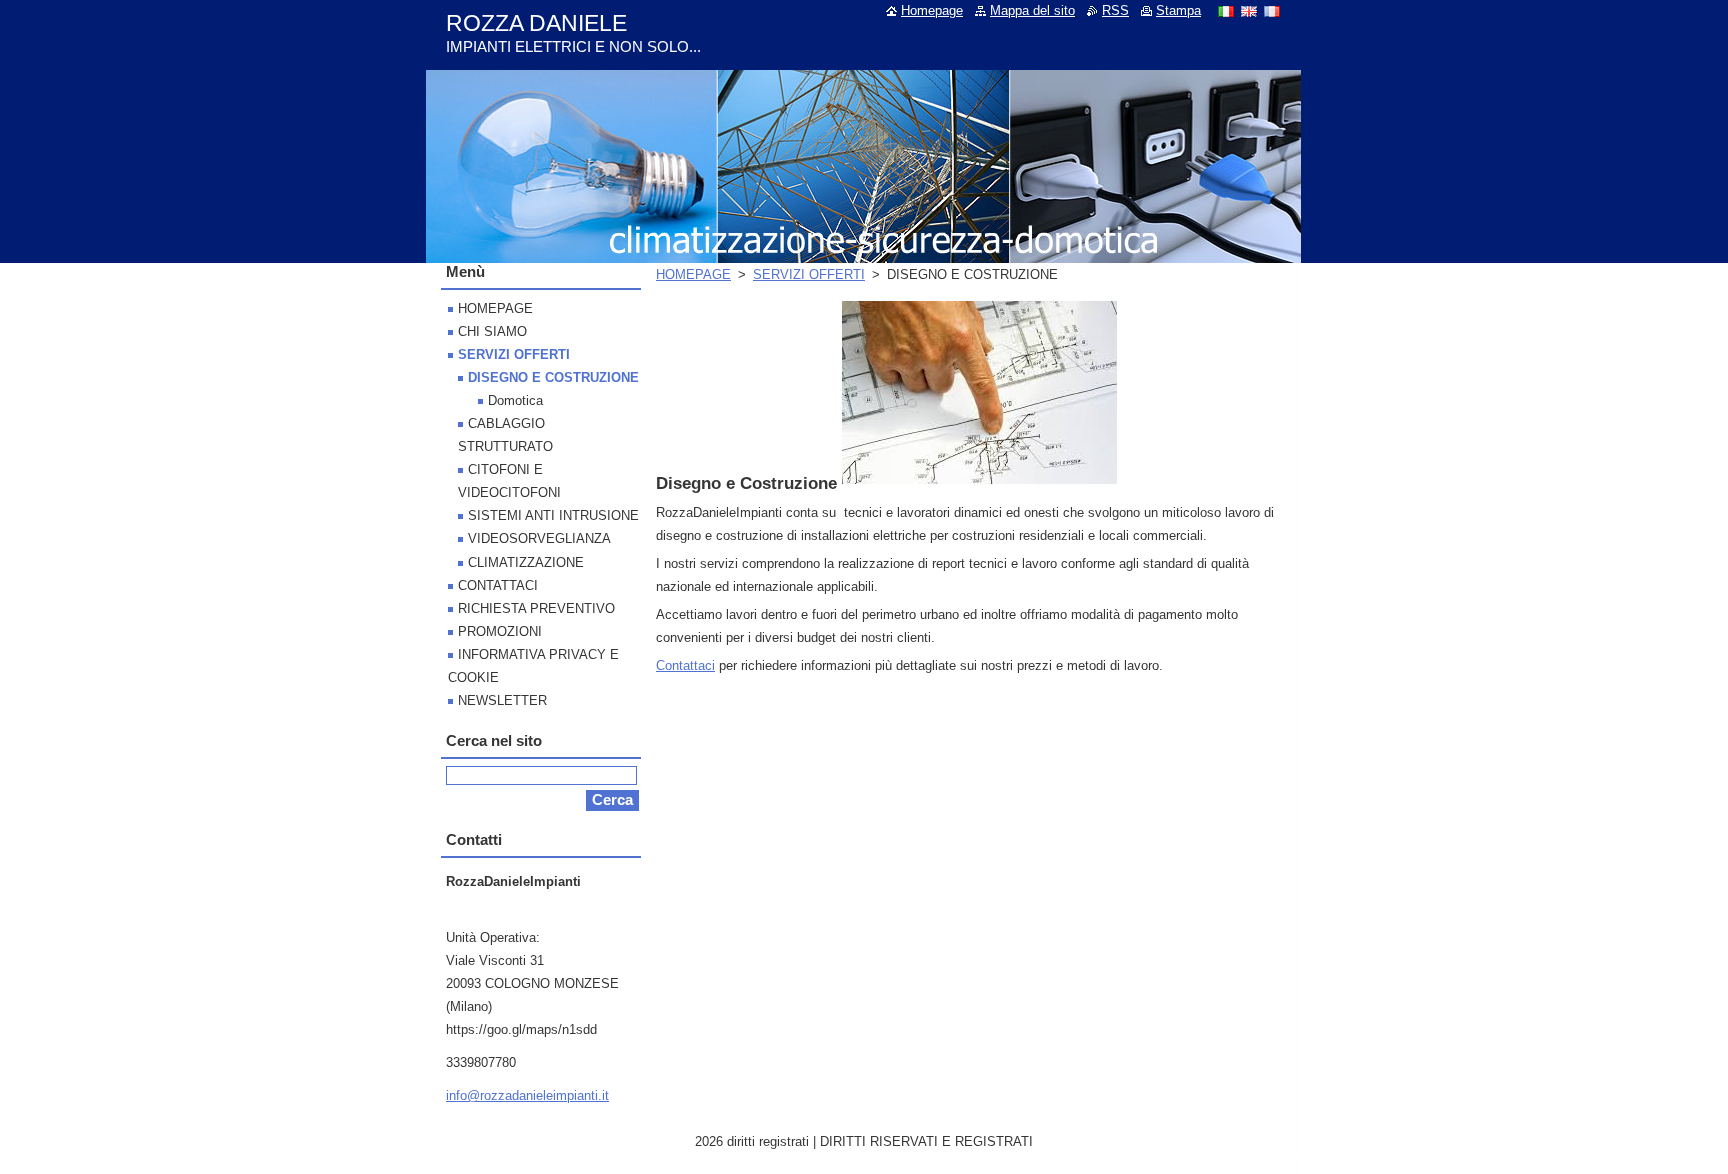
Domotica (515, 400)
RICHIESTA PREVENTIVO (536, 608)
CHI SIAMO (492, 331)
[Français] (1272, 11)
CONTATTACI (498, 585)
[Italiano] (1226, 11)
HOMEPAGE (693, 274)
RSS (1115, 10)
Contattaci (685, 665)
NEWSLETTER (502, 700)
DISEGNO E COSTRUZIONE (553, 377)
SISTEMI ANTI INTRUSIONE (553, 515)
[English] (1249, 11)
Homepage (932, 10)
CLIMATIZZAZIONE (526, 562)
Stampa (1178, 10)
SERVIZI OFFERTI (809, 274)
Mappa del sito (1032, 10)
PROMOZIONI (500, 631)
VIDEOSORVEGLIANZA (539, 538)
